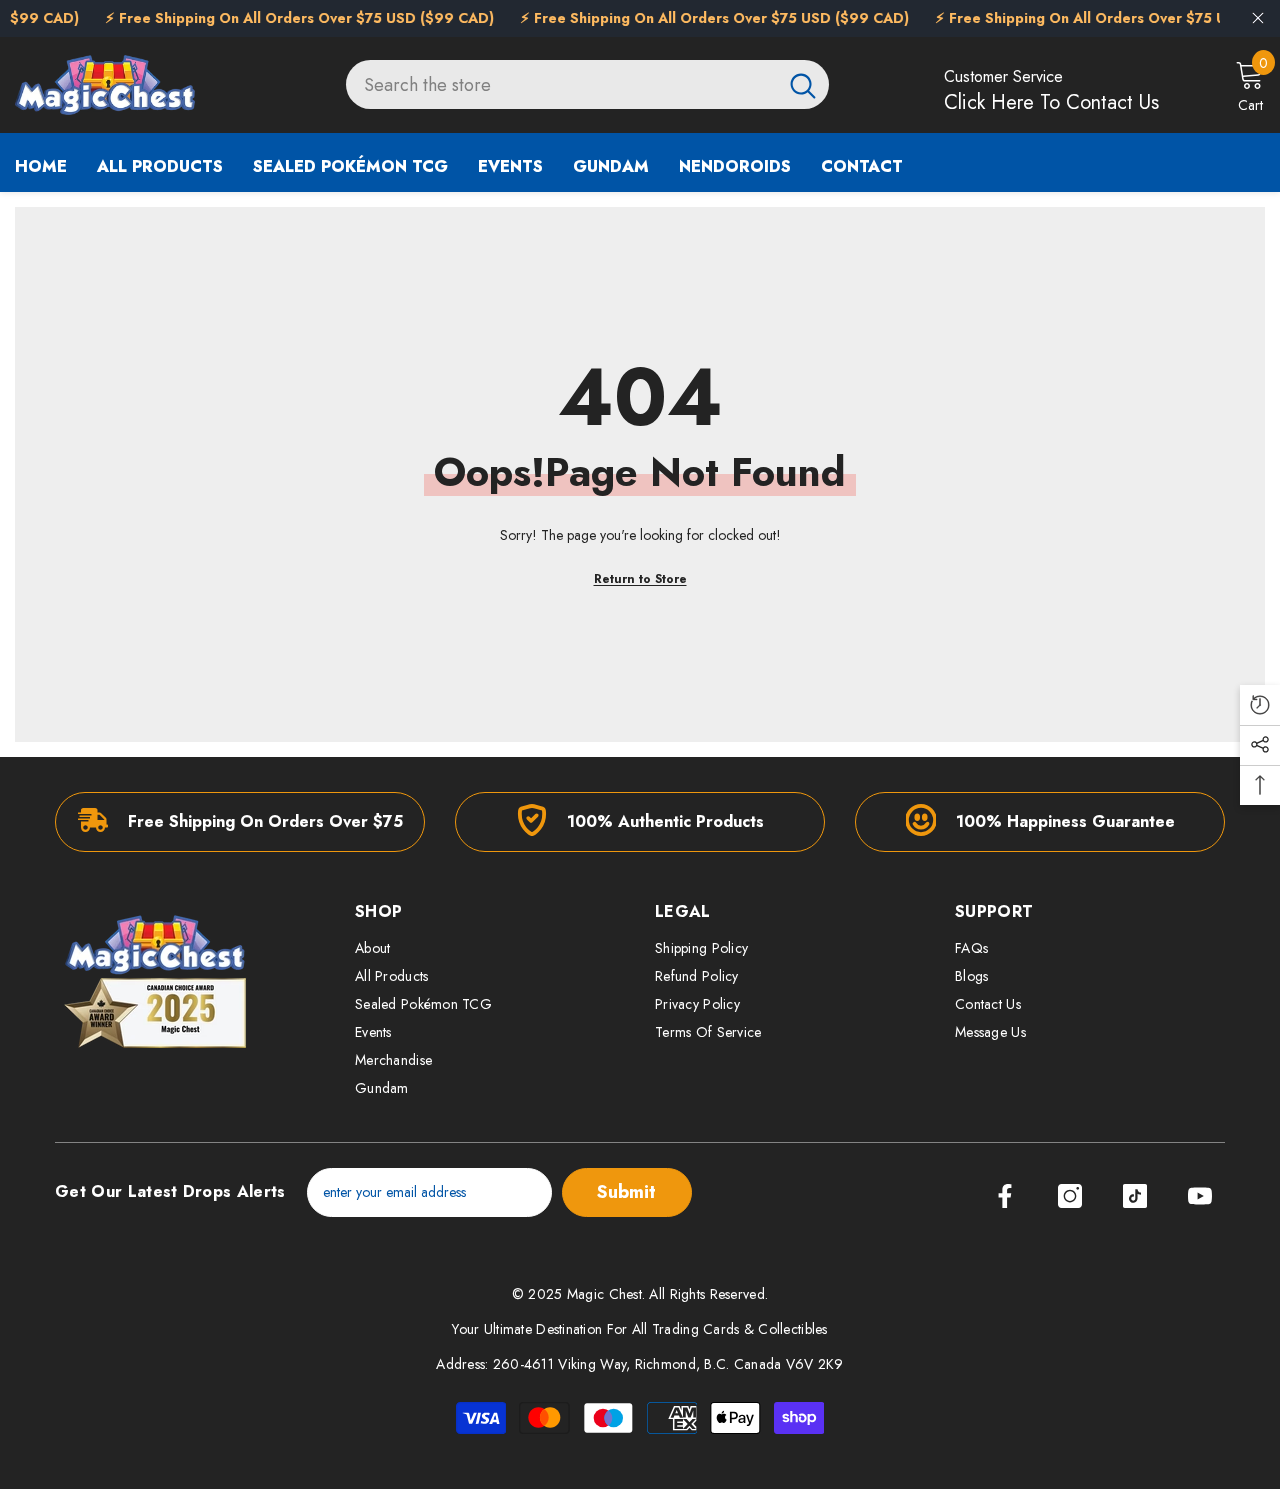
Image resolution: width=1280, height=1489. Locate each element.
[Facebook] (1005, 1196)
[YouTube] (1200, 1196)
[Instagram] (1070, 1196)
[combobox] (561, 84)
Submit (626, 1192)
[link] (240, 822)
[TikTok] (1135, 1196)
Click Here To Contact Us (1051, 102)
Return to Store (640, 579)
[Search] (587, 84)
